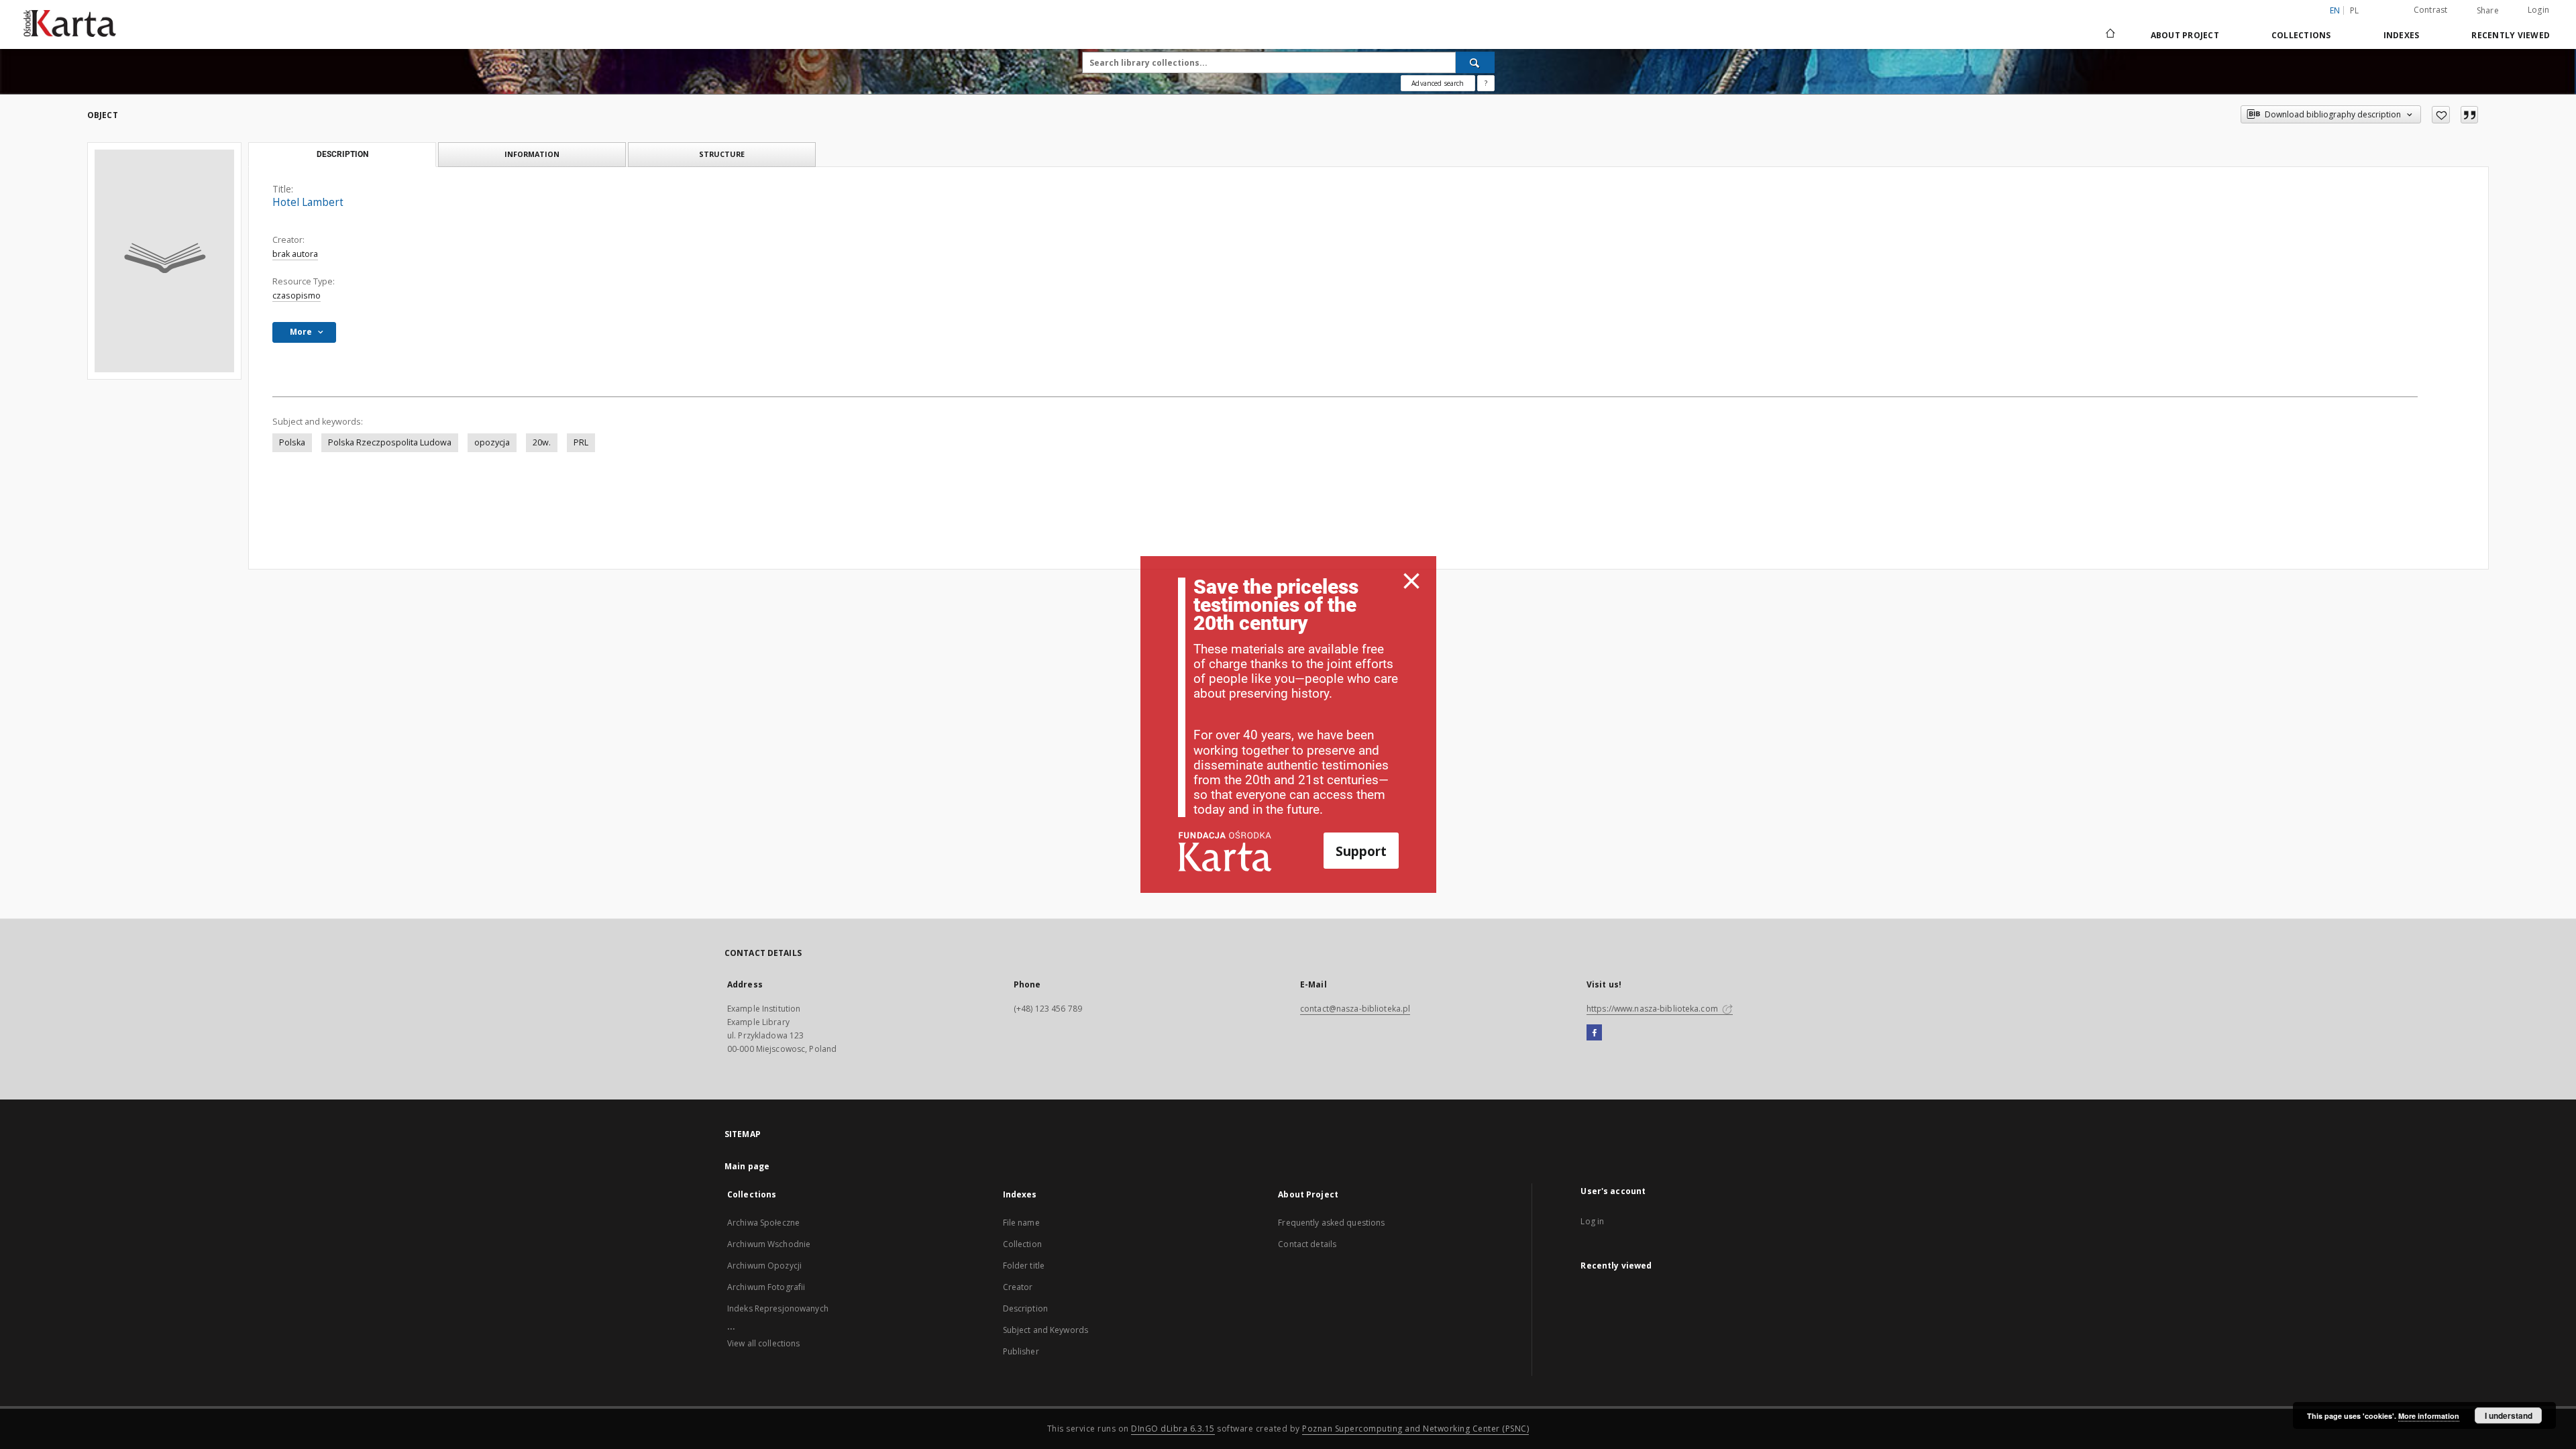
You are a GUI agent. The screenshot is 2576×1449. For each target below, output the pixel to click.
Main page (747, 1166)
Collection (1022, 1244)
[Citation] (2469, 115)
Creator (1018, 1287)
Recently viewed (2511, 35)
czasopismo (297, 296)
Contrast (2431, 10)
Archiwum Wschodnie (769, 1244)
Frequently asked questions (1331, 1223)
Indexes (2402, 35)
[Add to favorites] (2441, 115)
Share (2488, 11)
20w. (542, 442)
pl (2355, 10)
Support (1361, 851)
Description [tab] (342, 154)
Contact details (1307, 1244)
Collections (2301, 35)
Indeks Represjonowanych (778, 1308)
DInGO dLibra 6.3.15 (1173, 1429)
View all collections (763, 1343)
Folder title (1024, 1266)
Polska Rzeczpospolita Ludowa (390, 442)
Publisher (1021, 1351)
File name (1021, 1223)
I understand (2509, 1415)
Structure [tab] (722, 154)
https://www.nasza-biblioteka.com (1653, 1009)
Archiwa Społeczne (763, 1223)
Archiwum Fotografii (766, 1287)
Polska (292, 442)
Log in (1592, 1221)
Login (2538, 10)
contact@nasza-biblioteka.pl (1355, 1009)
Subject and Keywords (1045, 1330)
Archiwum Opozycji (764, 1266)
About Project (2185, 35)
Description (1025, 1308)
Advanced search (1438, 83)
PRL (581, 442)
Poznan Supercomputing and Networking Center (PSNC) (1415, 1429)
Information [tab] (532, 154)
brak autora (295, 254)
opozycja (492, 442)
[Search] (1475, 62)
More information (2429, 1416)
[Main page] (2109, 35)
